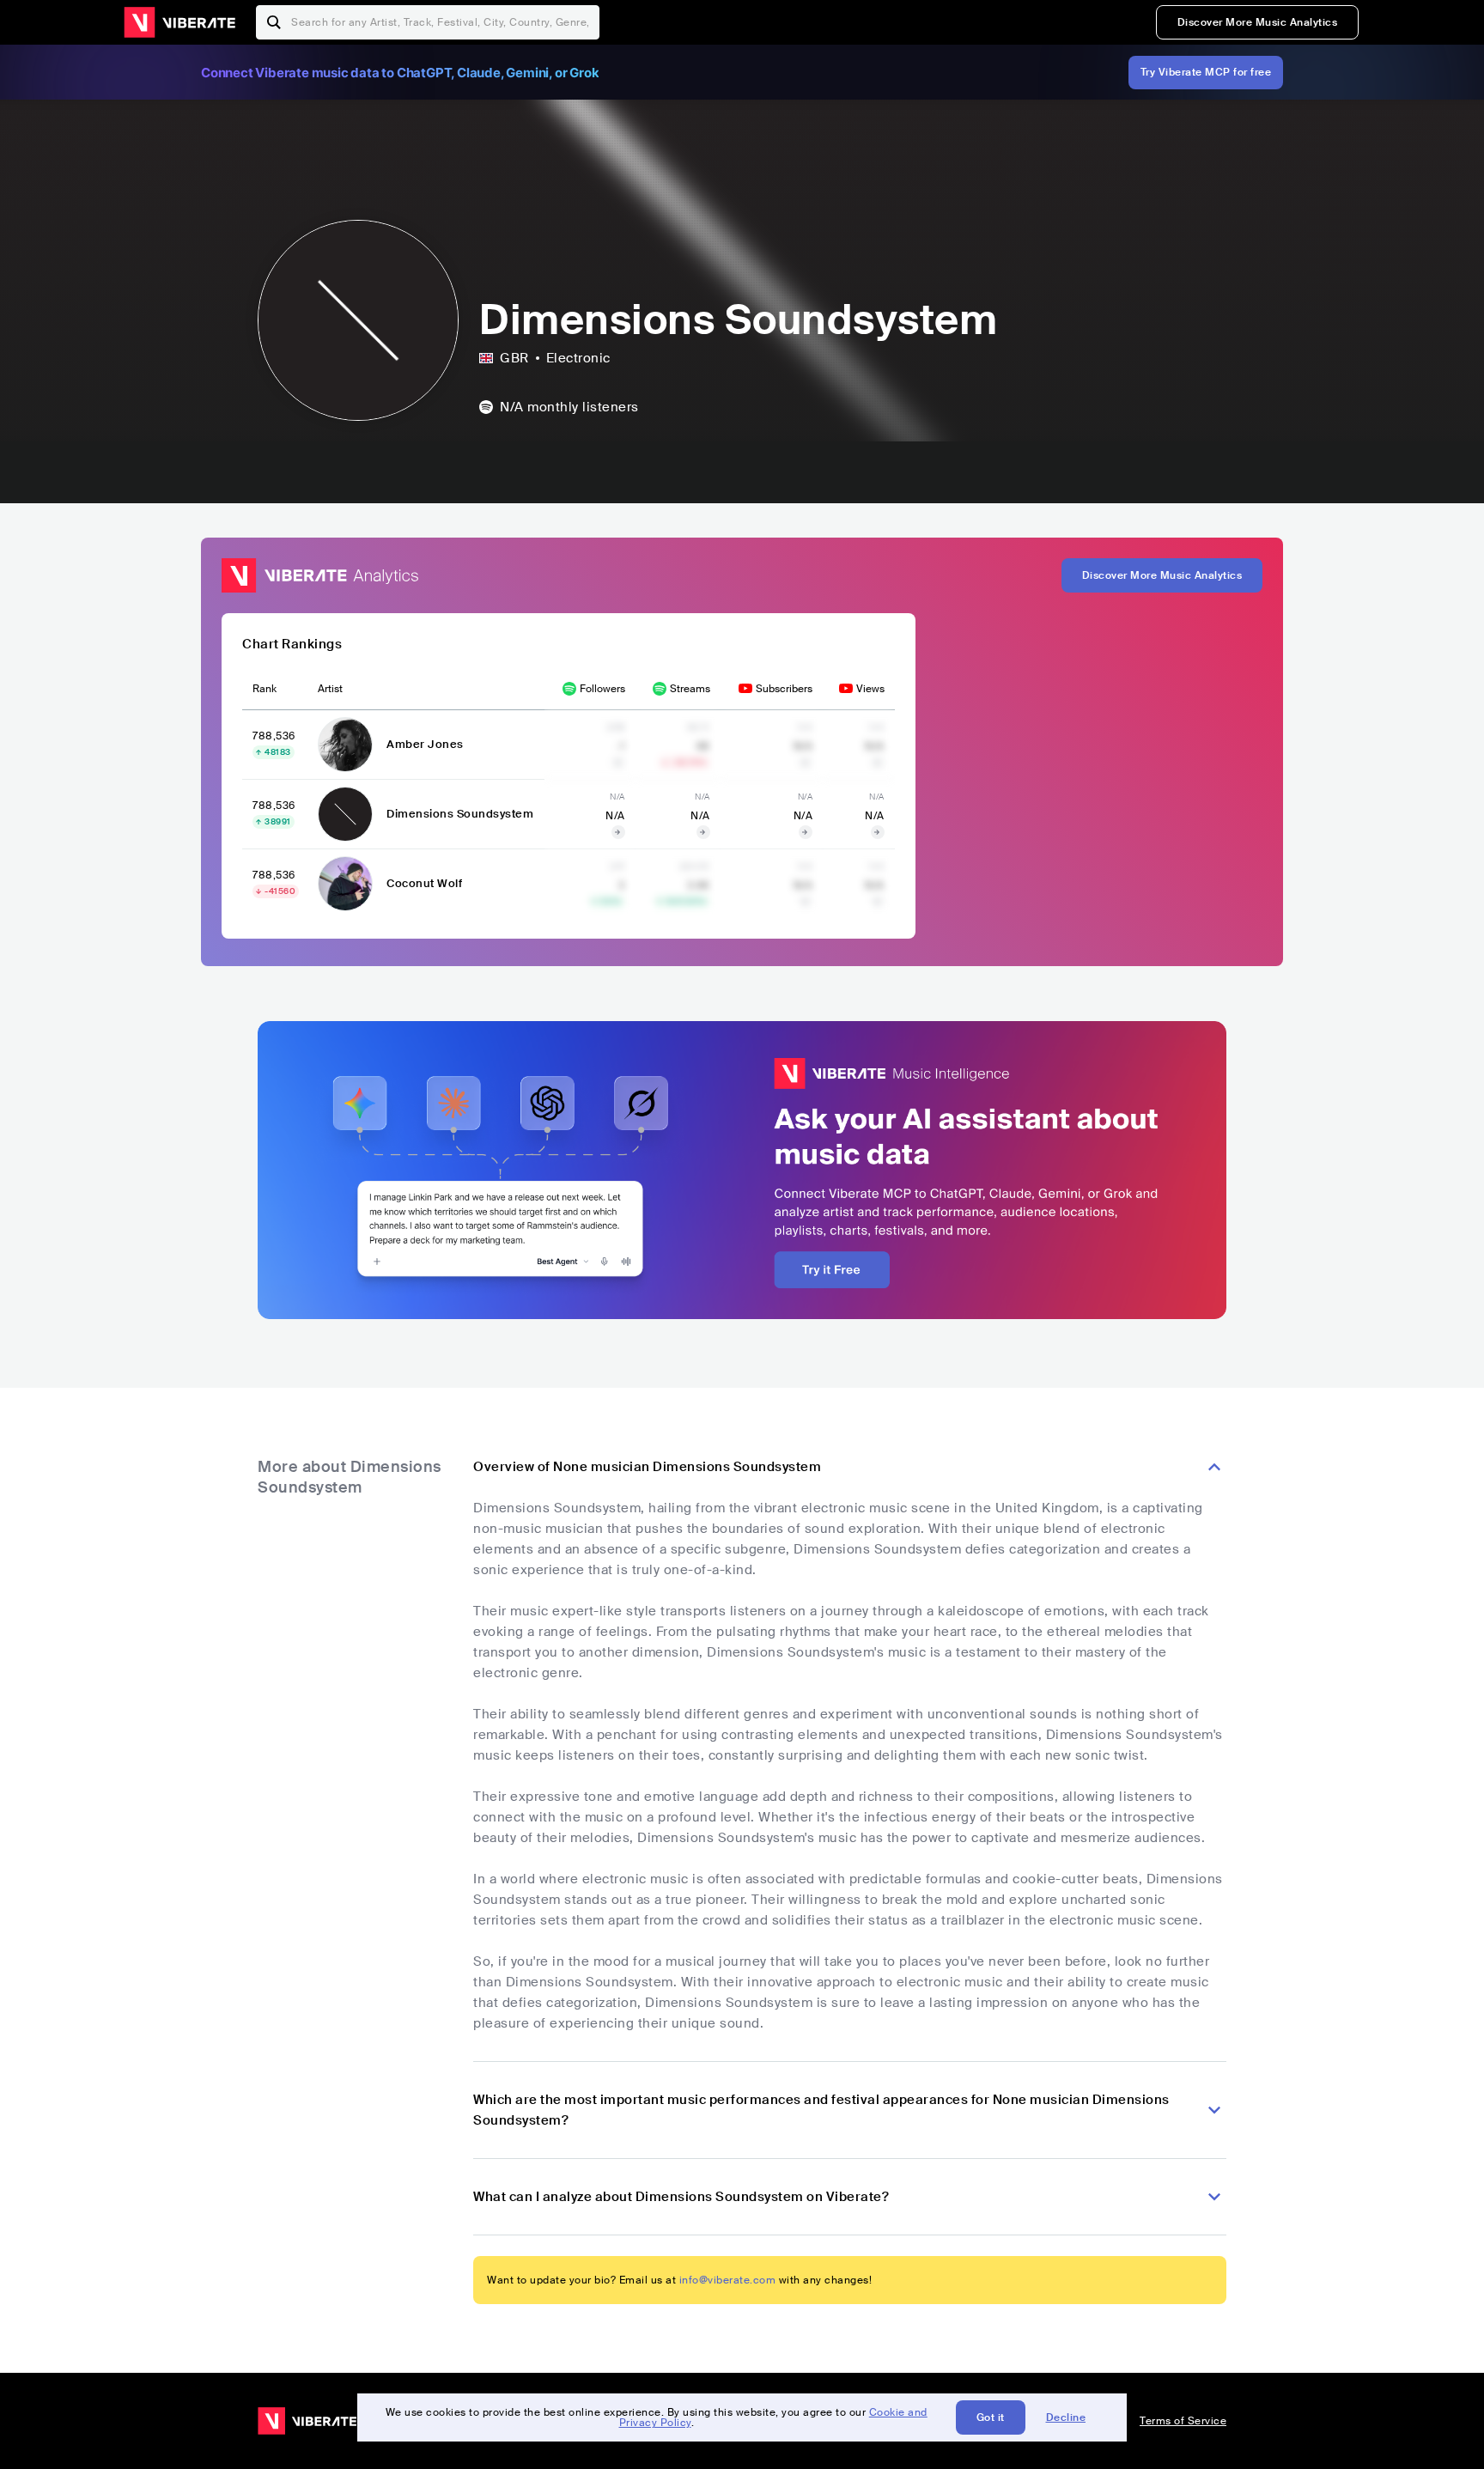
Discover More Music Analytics (1258, 22)
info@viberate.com (728, 2280)
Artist (330, 689)
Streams (690, 689)
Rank (265, 689)
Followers (602, 689)
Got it (991, 2417)
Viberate (179, 22)
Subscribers (784, 689)
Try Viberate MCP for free (1206, 72)
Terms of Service (1183, 2421)
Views (870, 689)
